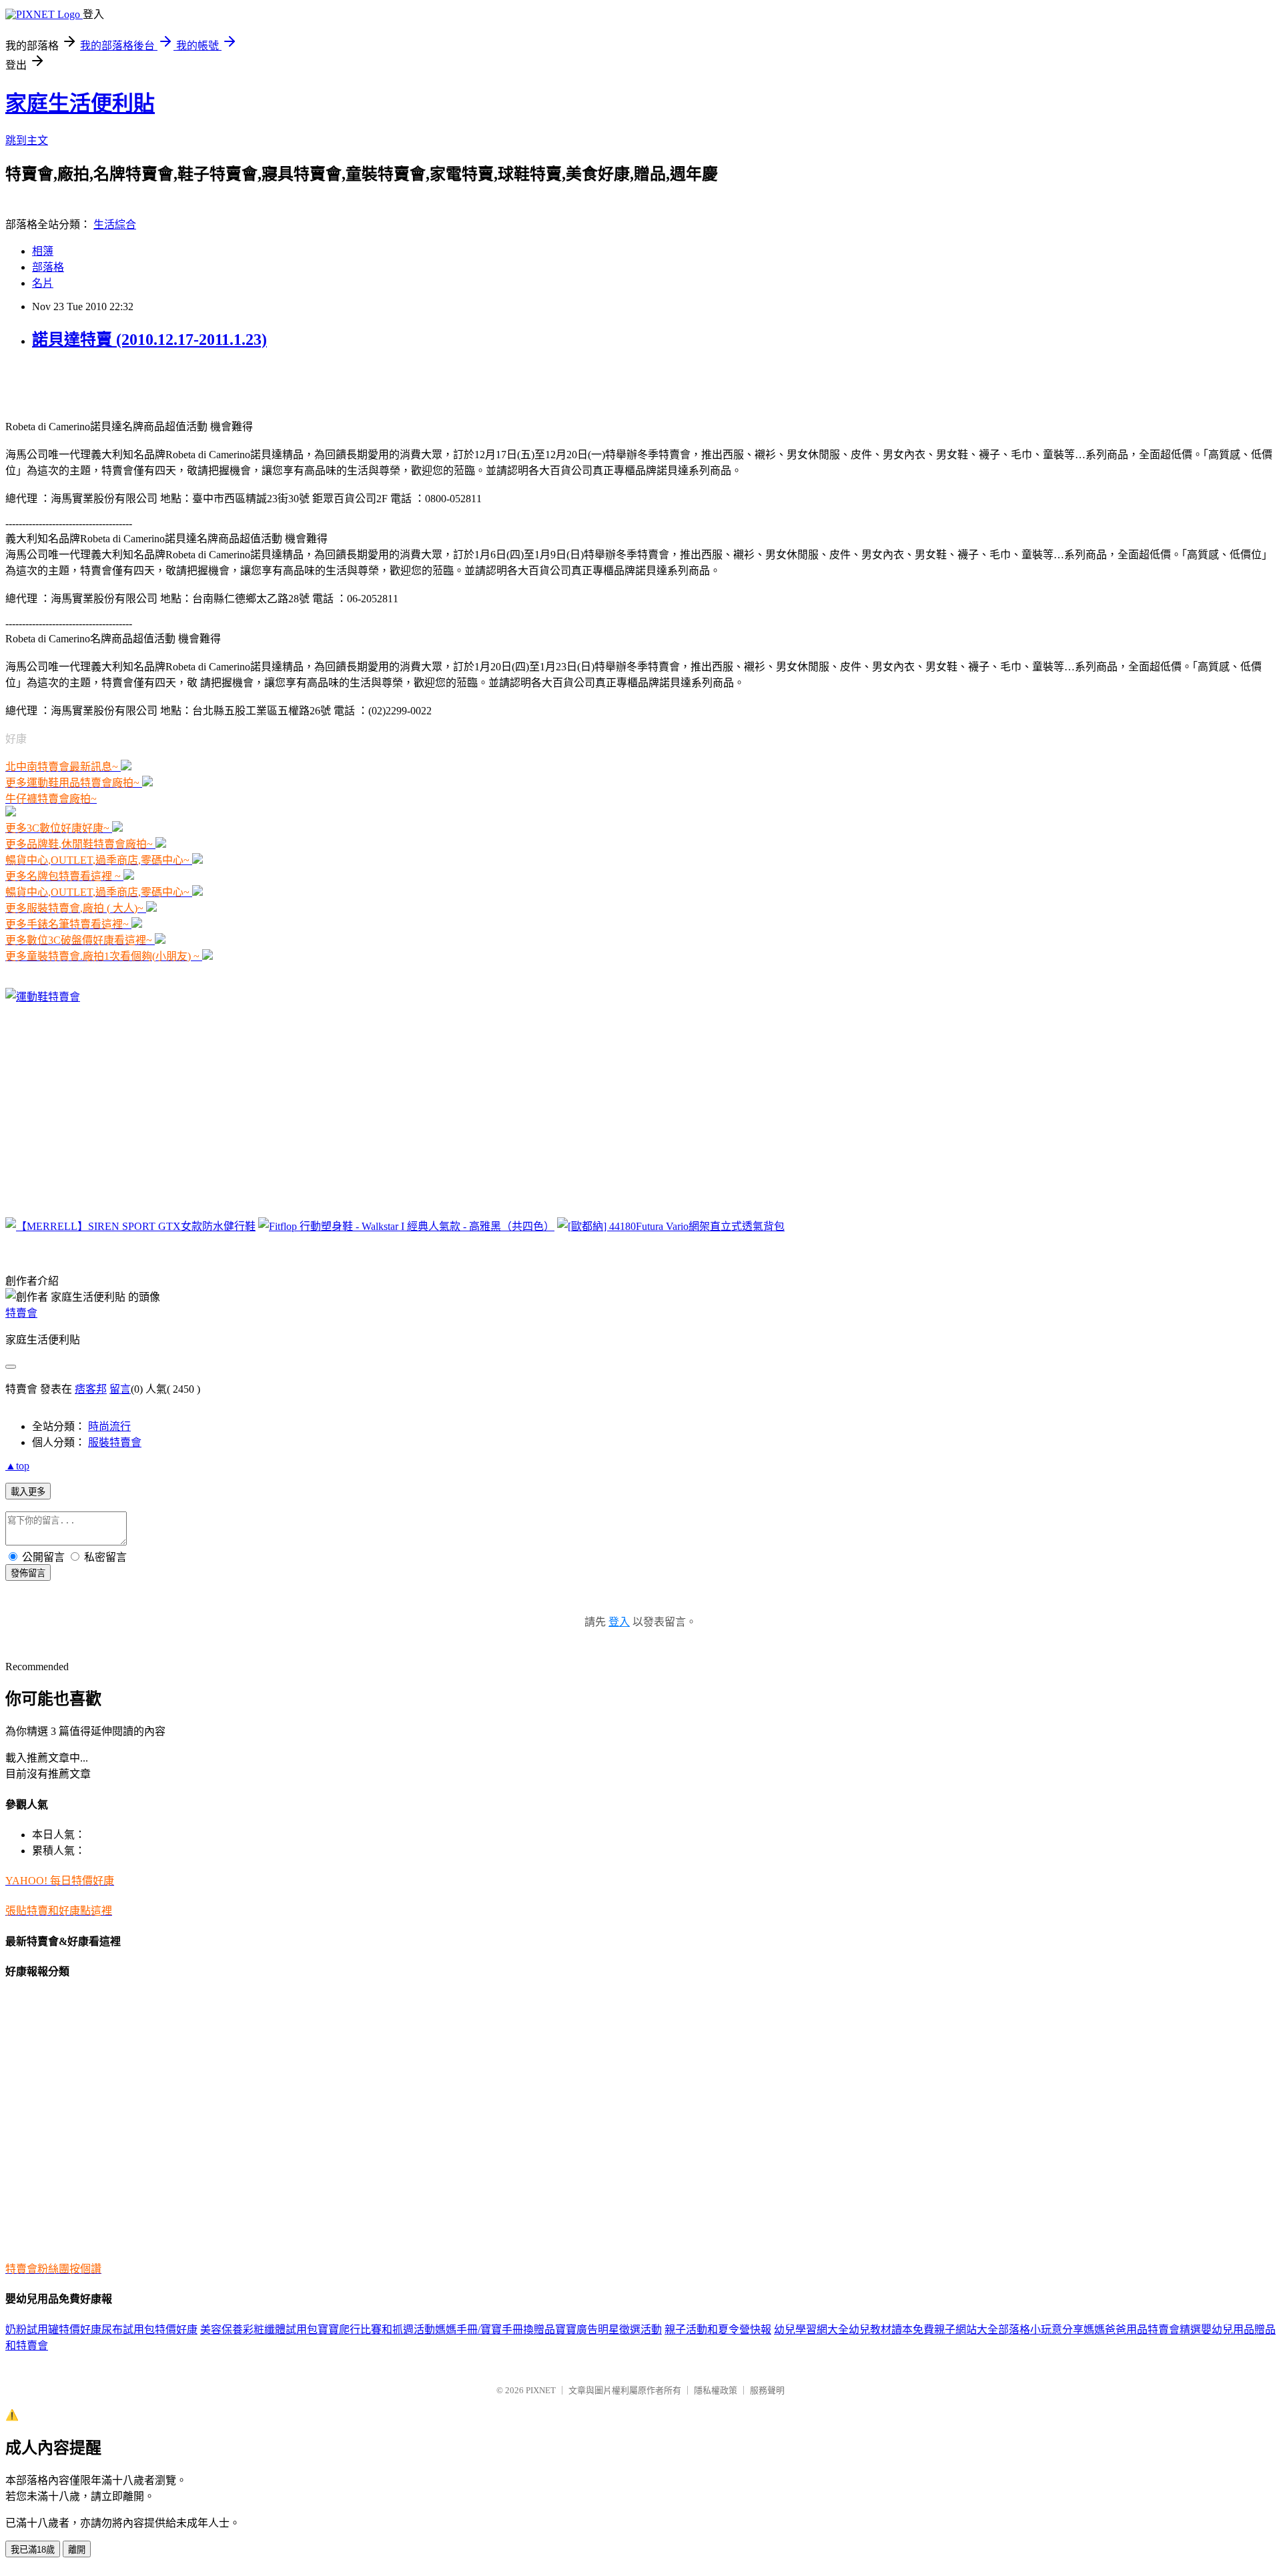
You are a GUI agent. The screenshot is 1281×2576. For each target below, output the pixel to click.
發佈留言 (28, 1573)
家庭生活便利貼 (80, 103)
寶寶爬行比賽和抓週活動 (376, 2330)
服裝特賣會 (115, 1442)
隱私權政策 (716, 2390)
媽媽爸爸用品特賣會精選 (1142, 2330)
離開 (77, 2550)
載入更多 (28, 1492)
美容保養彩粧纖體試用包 (259, 2330)
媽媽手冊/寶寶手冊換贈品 (495, 2330)
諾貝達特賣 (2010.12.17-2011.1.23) (149, 340)
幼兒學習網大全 (811, 2330)
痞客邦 (91, 1389)
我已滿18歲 (33, 2550)
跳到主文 (27, 140)
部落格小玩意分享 (1041, 2330)
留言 (120, 1389)
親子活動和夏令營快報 (718, 2330)
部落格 (48, 267)
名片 (43, 283)
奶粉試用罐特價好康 (53, 2330)
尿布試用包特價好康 (149, 2330)
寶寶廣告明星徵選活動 (608, 2330)
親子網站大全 (966, 2330)
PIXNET (541, 2390)
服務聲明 (767, 2390)
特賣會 (21, 1313)
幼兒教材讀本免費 (891, 2330)
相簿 (43, 251)
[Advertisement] (161, 383)
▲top (17, 1466)
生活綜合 (115, 224)
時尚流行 (109, 1426)
